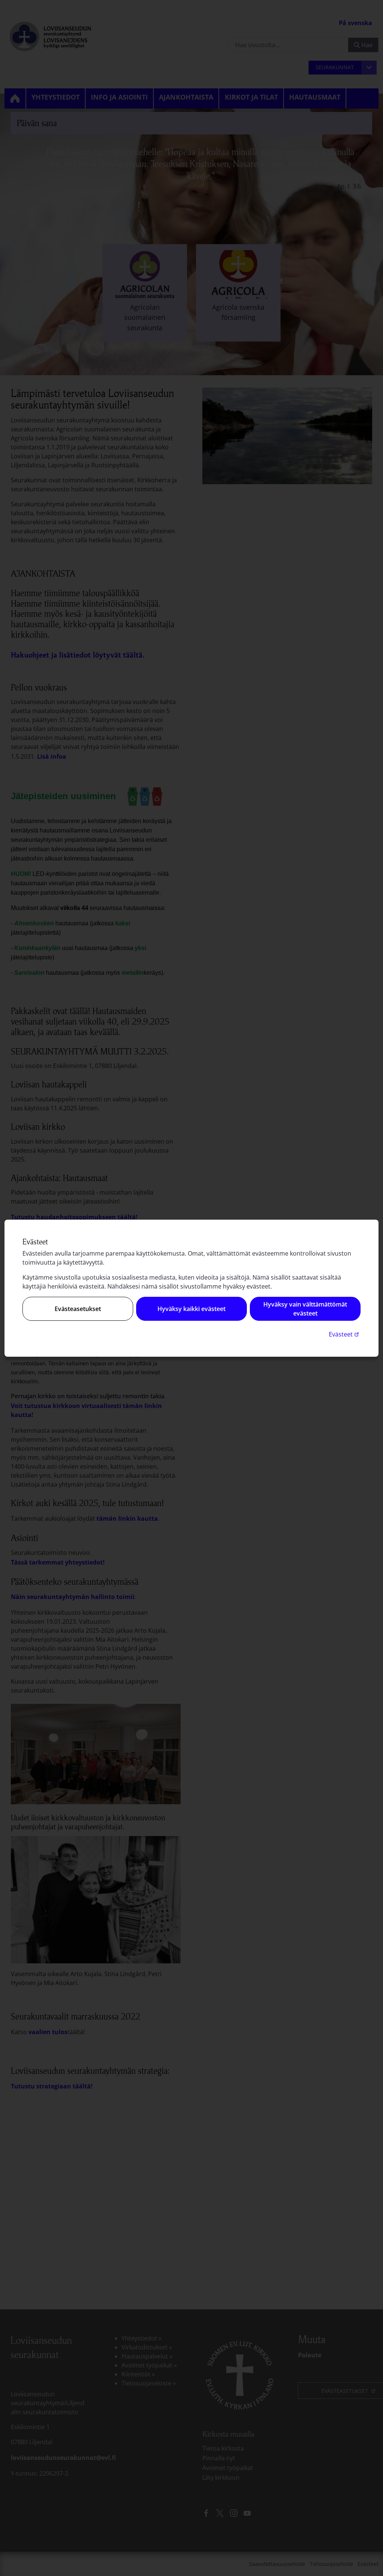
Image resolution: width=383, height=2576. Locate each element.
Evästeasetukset (78, 1309)
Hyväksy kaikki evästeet (191, 1309)
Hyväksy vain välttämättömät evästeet (305, 1309)
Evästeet (345, 1334)
